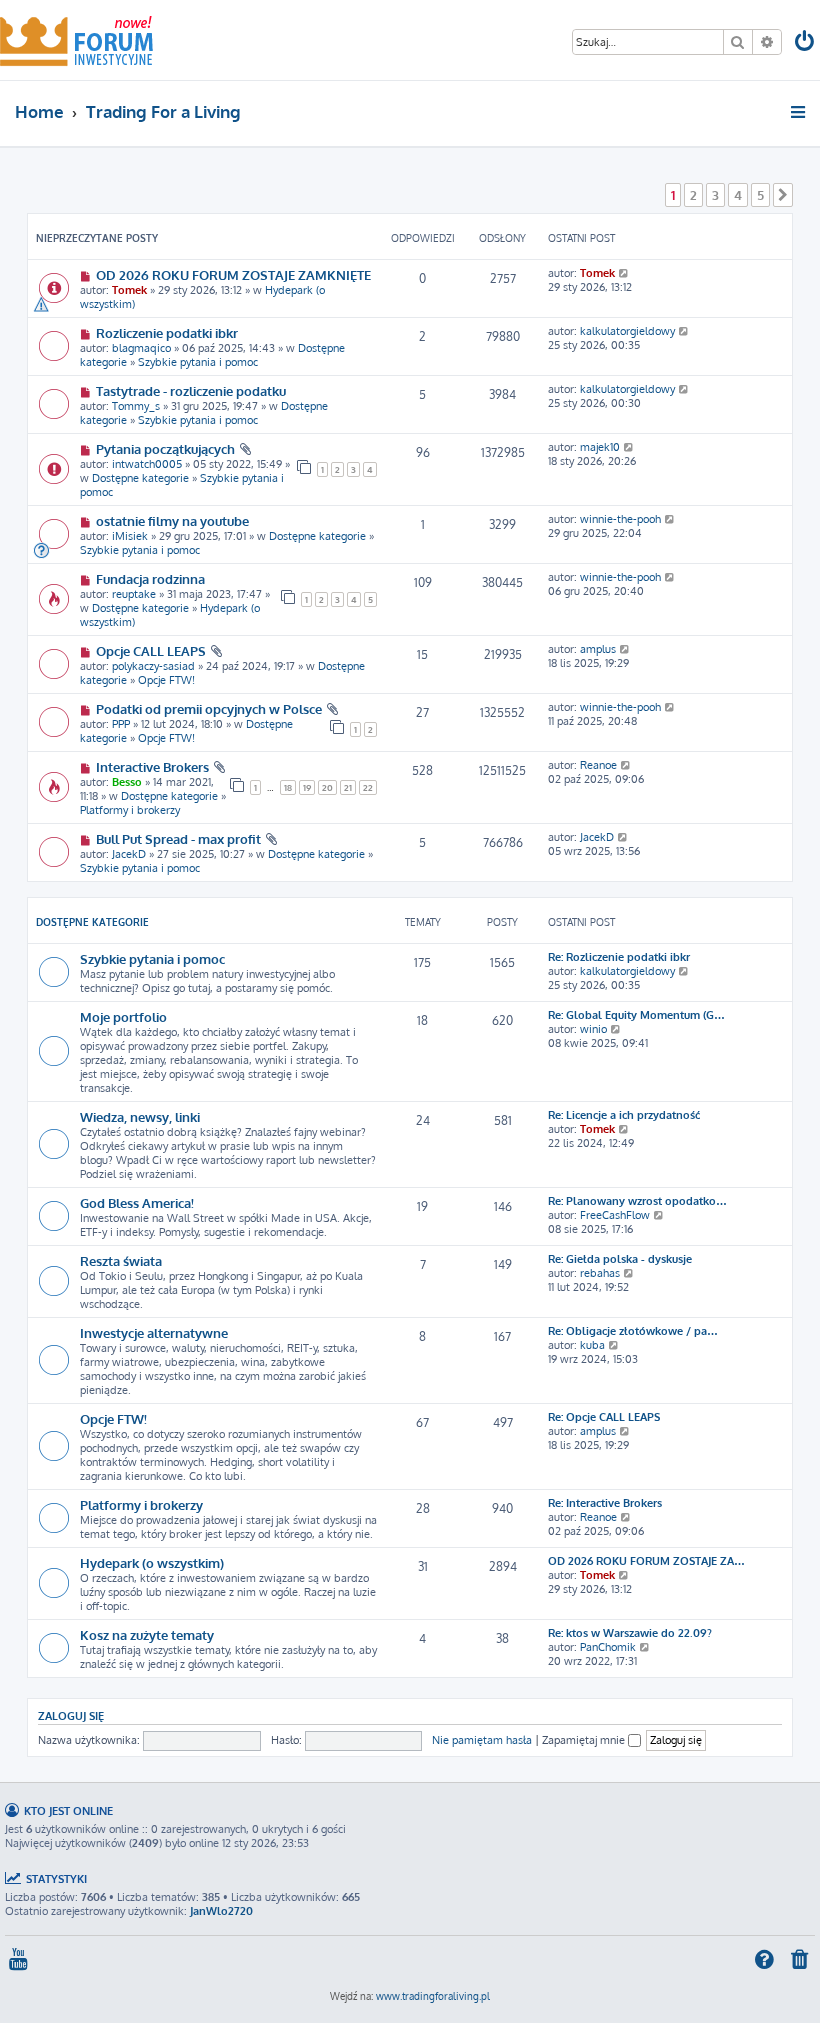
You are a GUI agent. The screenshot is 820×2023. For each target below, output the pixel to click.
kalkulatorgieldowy (627, 331)
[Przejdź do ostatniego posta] (624, 273)
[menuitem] (806, 43)
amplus (598, 649)
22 (368, 787)
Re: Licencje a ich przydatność (624, 1115)
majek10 (600, 447)
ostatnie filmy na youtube (172, 520)
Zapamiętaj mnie (585, 1740)
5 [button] (760, 195)
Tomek (129, 290)
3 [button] (715, 195)
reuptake (134, 594)
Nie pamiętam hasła (482, 1740)
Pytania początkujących (165, 448)
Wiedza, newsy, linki (140, 1116)
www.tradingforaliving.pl (433, 1996)
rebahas (600, 1273)
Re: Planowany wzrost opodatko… (637, 1201)
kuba (592, 1345)
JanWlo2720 (221, 1911)
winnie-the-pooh (620, 519)
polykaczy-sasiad (153, 666)
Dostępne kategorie (140, 478)
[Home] (76, 40)
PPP (121, 724)
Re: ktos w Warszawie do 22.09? (630, 1633)
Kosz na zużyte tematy (147, 1634)
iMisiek (130, 536)
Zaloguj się (71, 1715)
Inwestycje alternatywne (154, 1332)
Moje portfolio (123, 1016)
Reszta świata (121, 1260)
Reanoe (598, 765)
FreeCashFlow (615, 1215)
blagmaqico (141, 348)
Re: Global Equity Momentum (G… (636, 1015)
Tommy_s (136, 406)
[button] (783, 195)
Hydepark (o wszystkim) (152, 1562)
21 (348, 787)
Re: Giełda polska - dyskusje (620, 1259)
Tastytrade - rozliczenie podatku (191, 390)
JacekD (129, 854)
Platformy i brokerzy (130, 810)
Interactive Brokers (152, 766)
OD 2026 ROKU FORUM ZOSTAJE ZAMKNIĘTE (233, 274)
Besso (127, 782)
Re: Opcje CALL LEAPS (604, 1417)
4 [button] (738, 195)
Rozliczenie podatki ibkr (167, 332)
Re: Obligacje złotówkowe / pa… (633, 1331)
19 (307, 787)
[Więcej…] (799, 112)
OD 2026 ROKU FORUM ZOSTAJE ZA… (646, 1561)
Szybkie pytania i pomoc (198, 362)
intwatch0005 (147, 464)
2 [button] (693, 195)
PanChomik (608, 1647)
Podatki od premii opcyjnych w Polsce (209, 708)
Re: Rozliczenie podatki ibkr (619, 957)
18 (288, 787)
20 (327, 787)
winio (593, 1029)
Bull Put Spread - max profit (178, 838)
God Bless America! (137, 1202)
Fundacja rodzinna (150, 578)
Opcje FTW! (166, 680)
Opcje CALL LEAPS (151, 650)
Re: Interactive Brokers (605, 1503)
